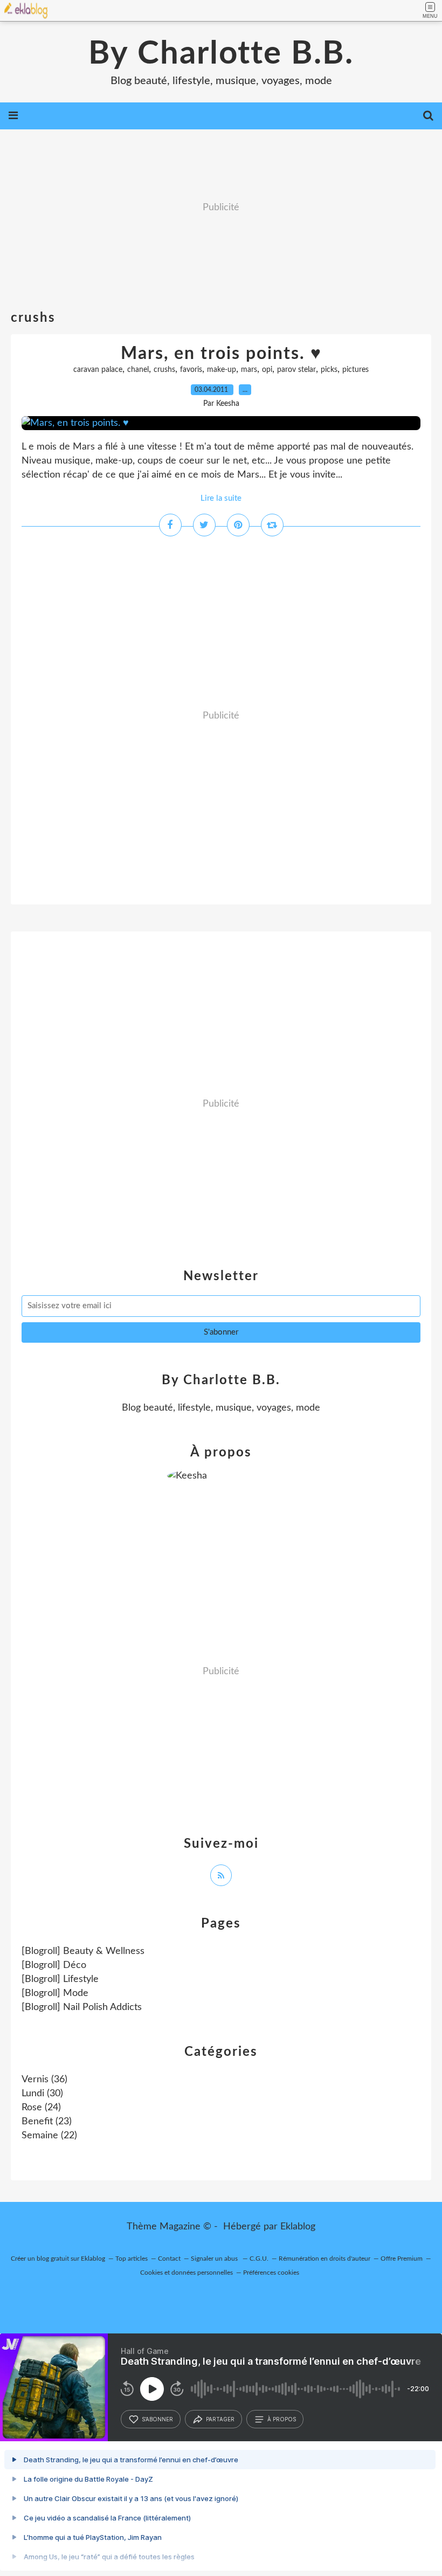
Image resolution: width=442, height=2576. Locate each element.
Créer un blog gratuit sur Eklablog (58, 2259)
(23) (47, 2122)
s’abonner (157, 2419)
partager (220, 2419)
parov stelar (296, 370)
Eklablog (298, 2227)
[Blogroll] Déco (54, 1965)
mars (249, 370)
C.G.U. (259, 2259)
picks (329, 370)
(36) (44, 2080)
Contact (169, 2259)
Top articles (132, 2259)
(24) (41, 2108)
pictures (355, 370)
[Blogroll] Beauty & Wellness (83, 1951)
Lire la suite (221, 498)
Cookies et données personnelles (187, 2273)
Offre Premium (402, 2259)
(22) (49, 2136)
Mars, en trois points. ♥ (221, 354)
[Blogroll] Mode (55, 1993)
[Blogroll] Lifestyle (60, 1979)
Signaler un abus (215, 2259)
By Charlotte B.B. (221, 54)
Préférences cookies (271, 2273)
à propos (282, 2419)
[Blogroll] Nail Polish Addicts (82, 2007)
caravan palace (98, 370)
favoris (191, 370)
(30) (42, 2094)
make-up (222, 370)
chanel (138, 370)
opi (267, 370)
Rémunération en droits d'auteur (324, 2259)
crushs (164, 370)
